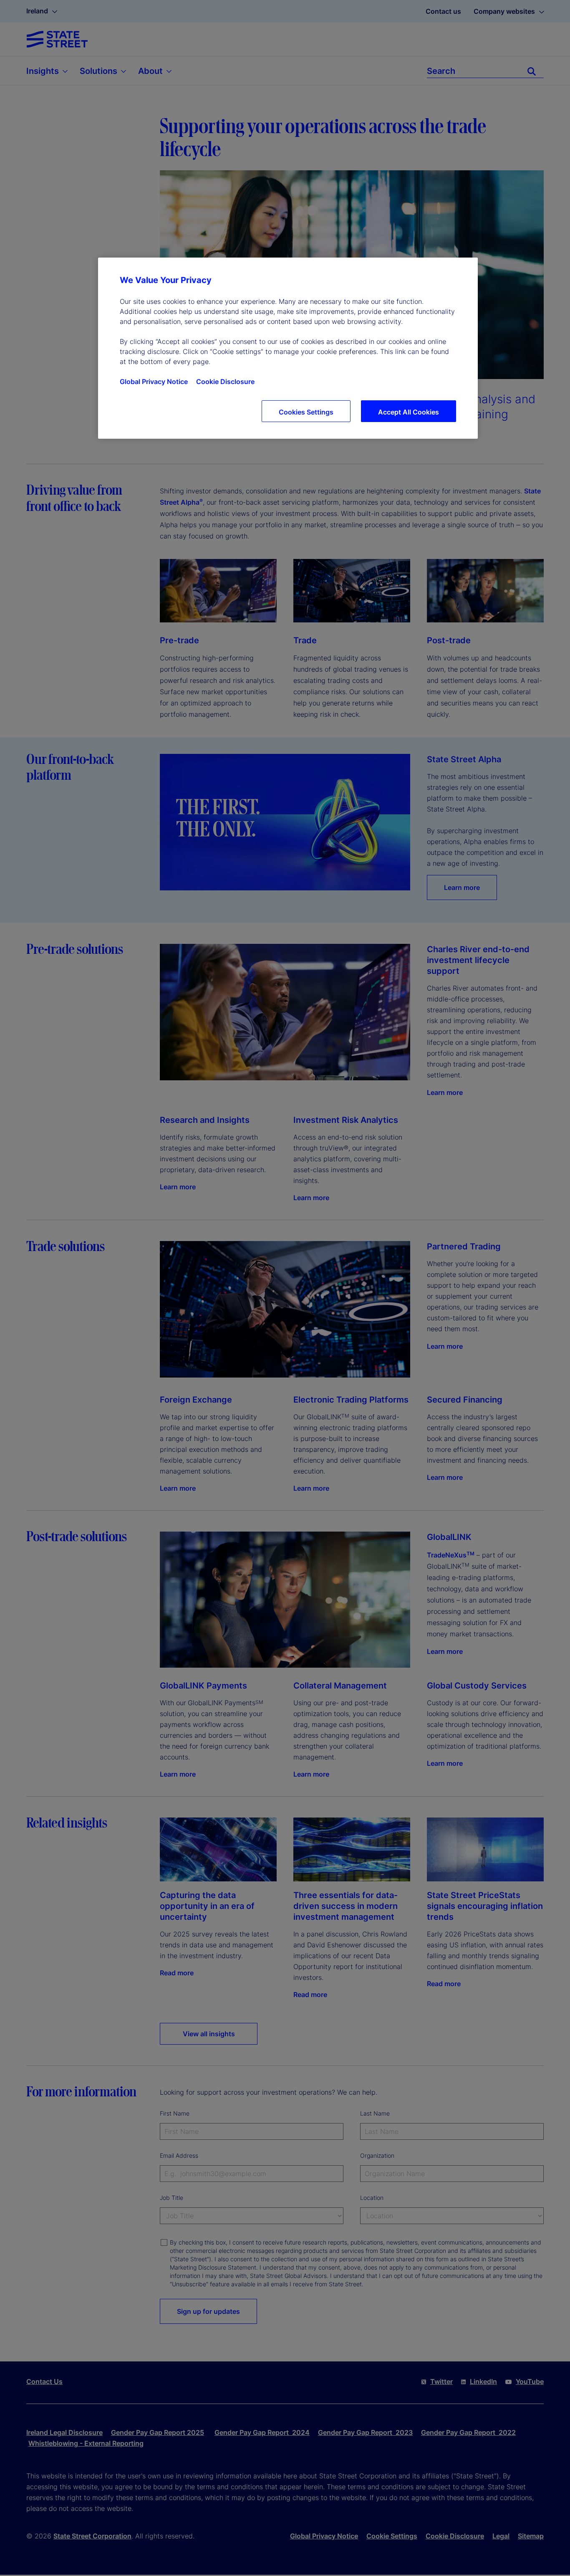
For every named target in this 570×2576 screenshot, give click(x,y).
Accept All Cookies (409, 412)
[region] (288, 348)
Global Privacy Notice (154, 382)
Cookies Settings (306, 412)
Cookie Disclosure (225, 382)
